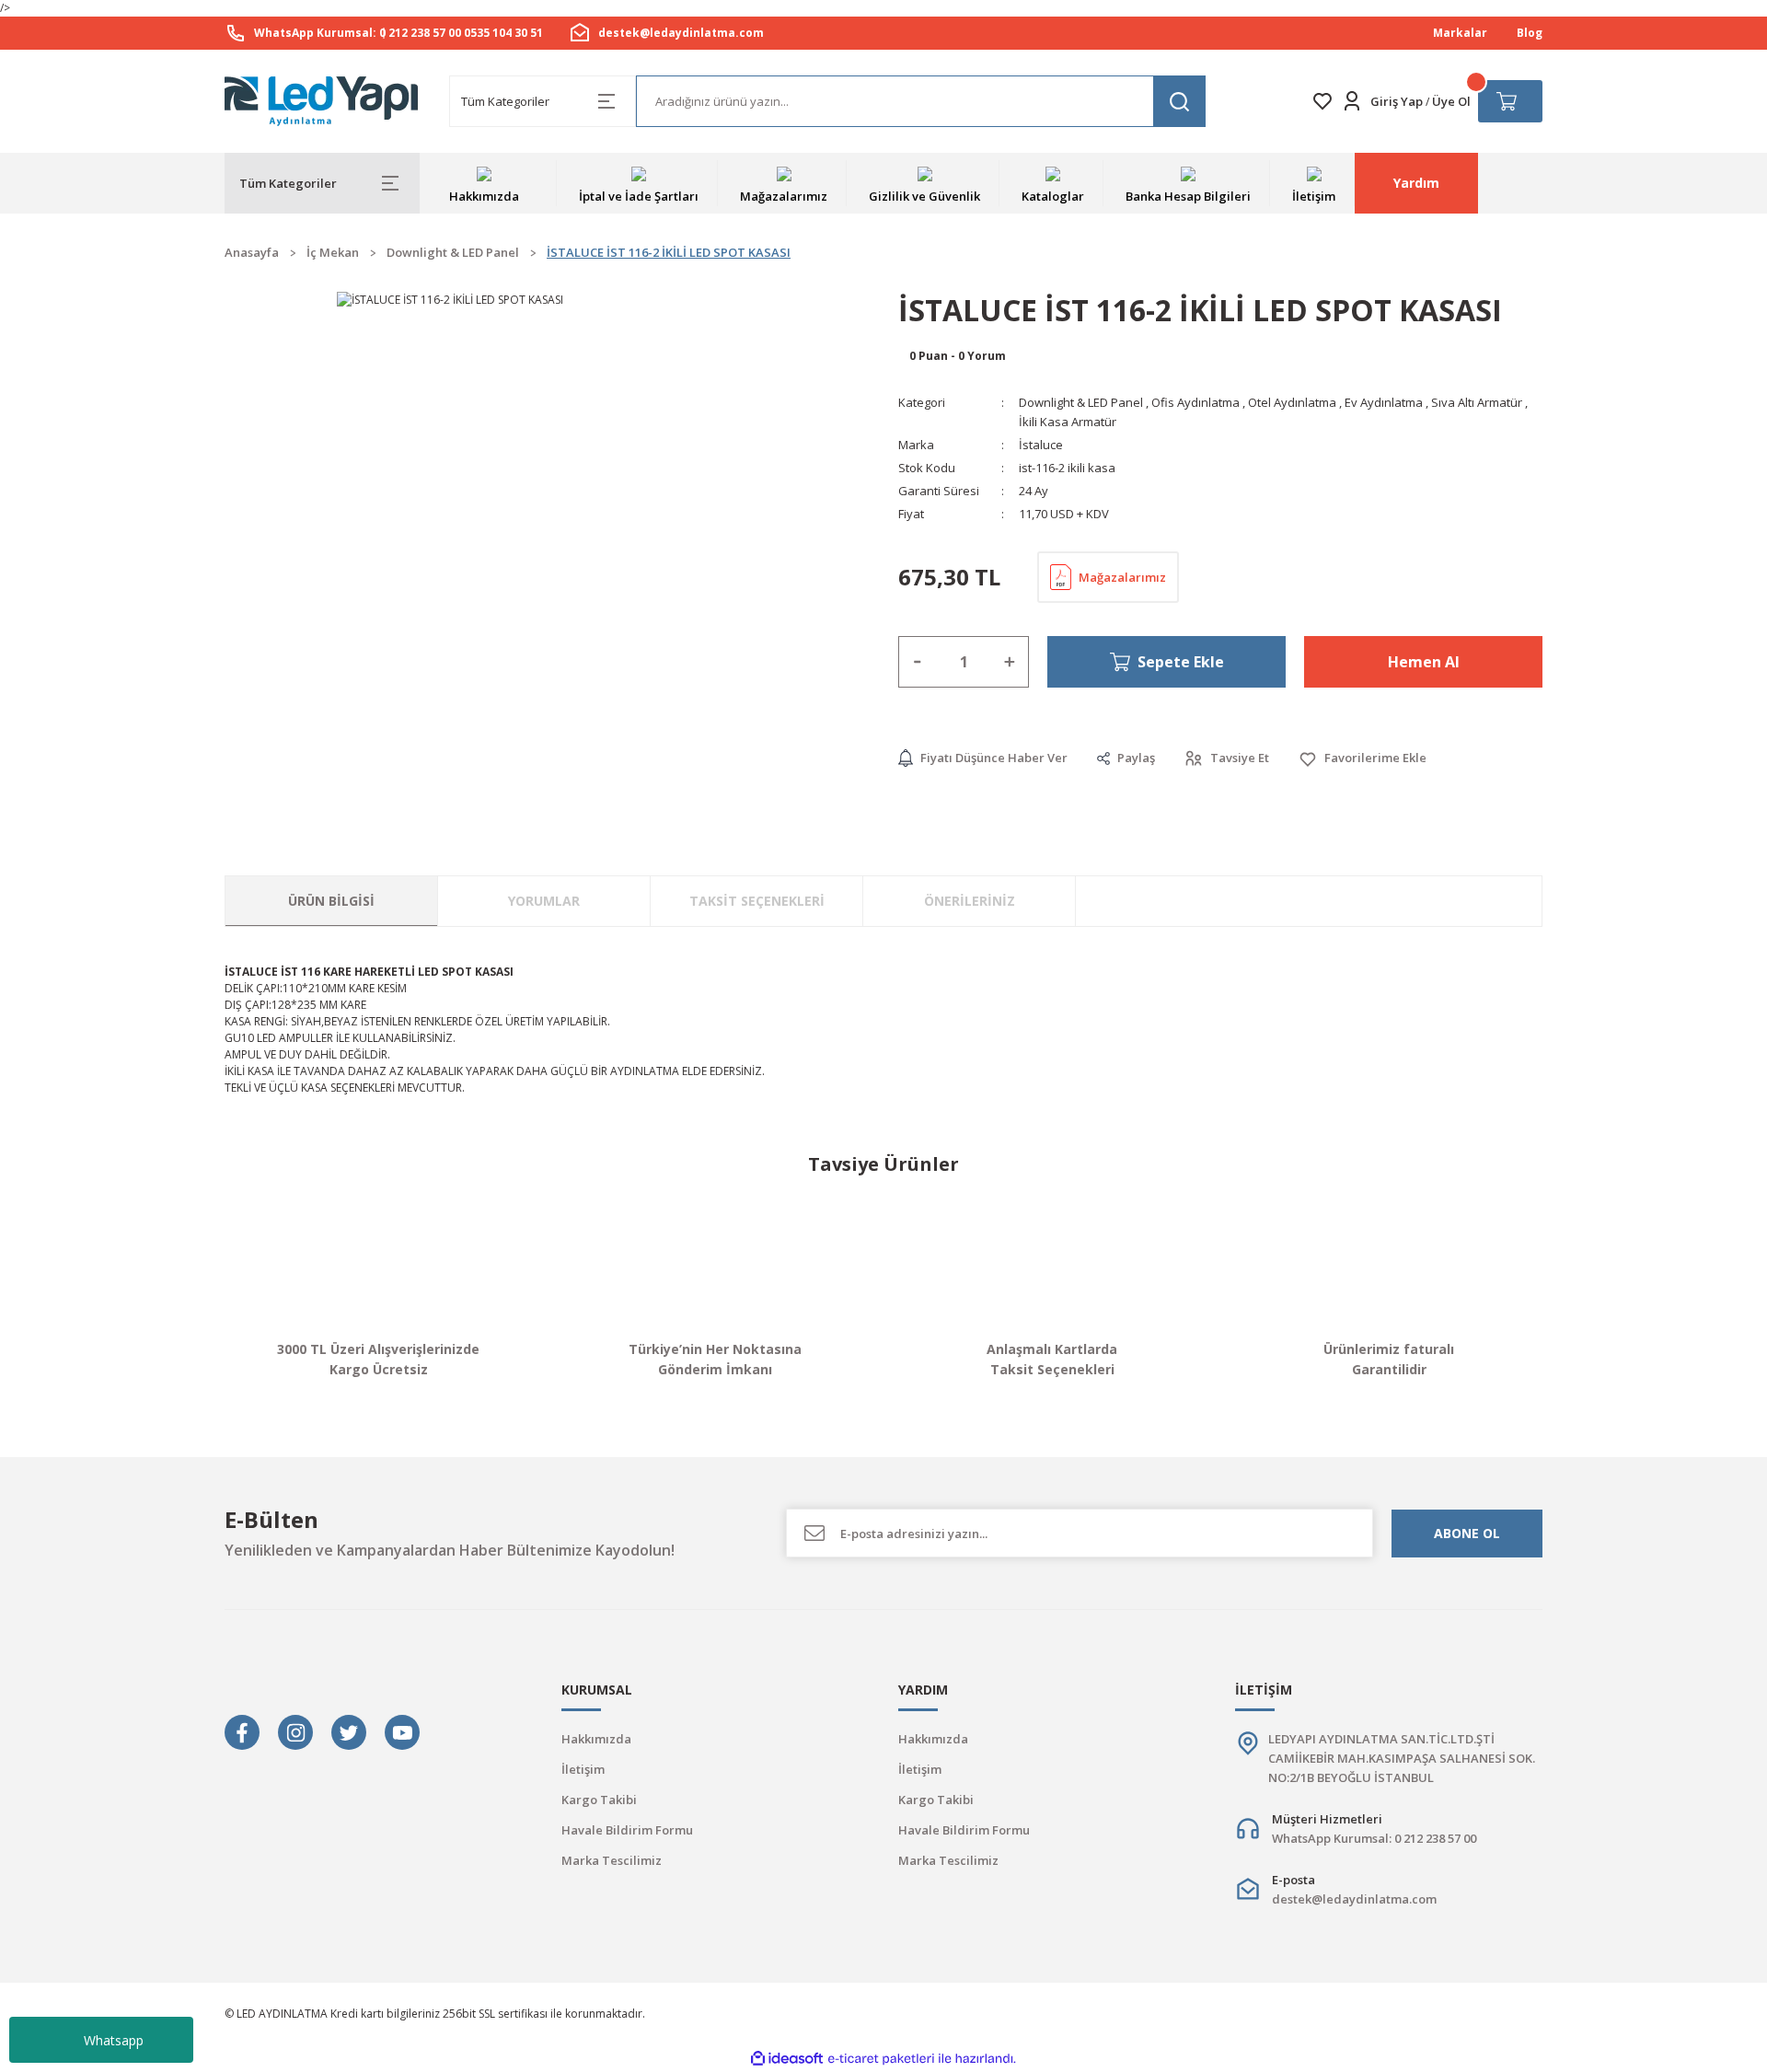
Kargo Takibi (599, 1800)
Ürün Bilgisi (331, 901)
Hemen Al (1424, 662)
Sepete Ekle (1181, 662)
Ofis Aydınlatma (1195, 402)
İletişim (583, 1769)
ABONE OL (1467, 1533)
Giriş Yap (1397, 101)
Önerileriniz (970, 901)
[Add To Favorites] (1363, 758)
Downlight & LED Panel (1081, 402)
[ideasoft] (787, 2059)
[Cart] (1510, 101)
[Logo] (322, 101)
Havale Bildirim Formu (627, 1830)
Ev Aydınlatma (1384, 402)
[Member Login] (1352, 101)
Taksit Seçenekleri (757, 901)
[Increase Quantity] (1010, 662)
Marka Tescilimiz (612, 1860)
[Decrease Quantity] (918, 662)
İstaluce (1041, 445)
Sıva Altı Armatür (1477, 402)
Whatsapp (114, 2040)
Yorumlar (544, 901)
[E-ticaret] (881, 2059)
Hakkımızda (596, 1739)
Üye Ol (1451, 101)
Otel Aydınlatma (1292, 402)
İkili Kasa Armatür (1068, 422)
